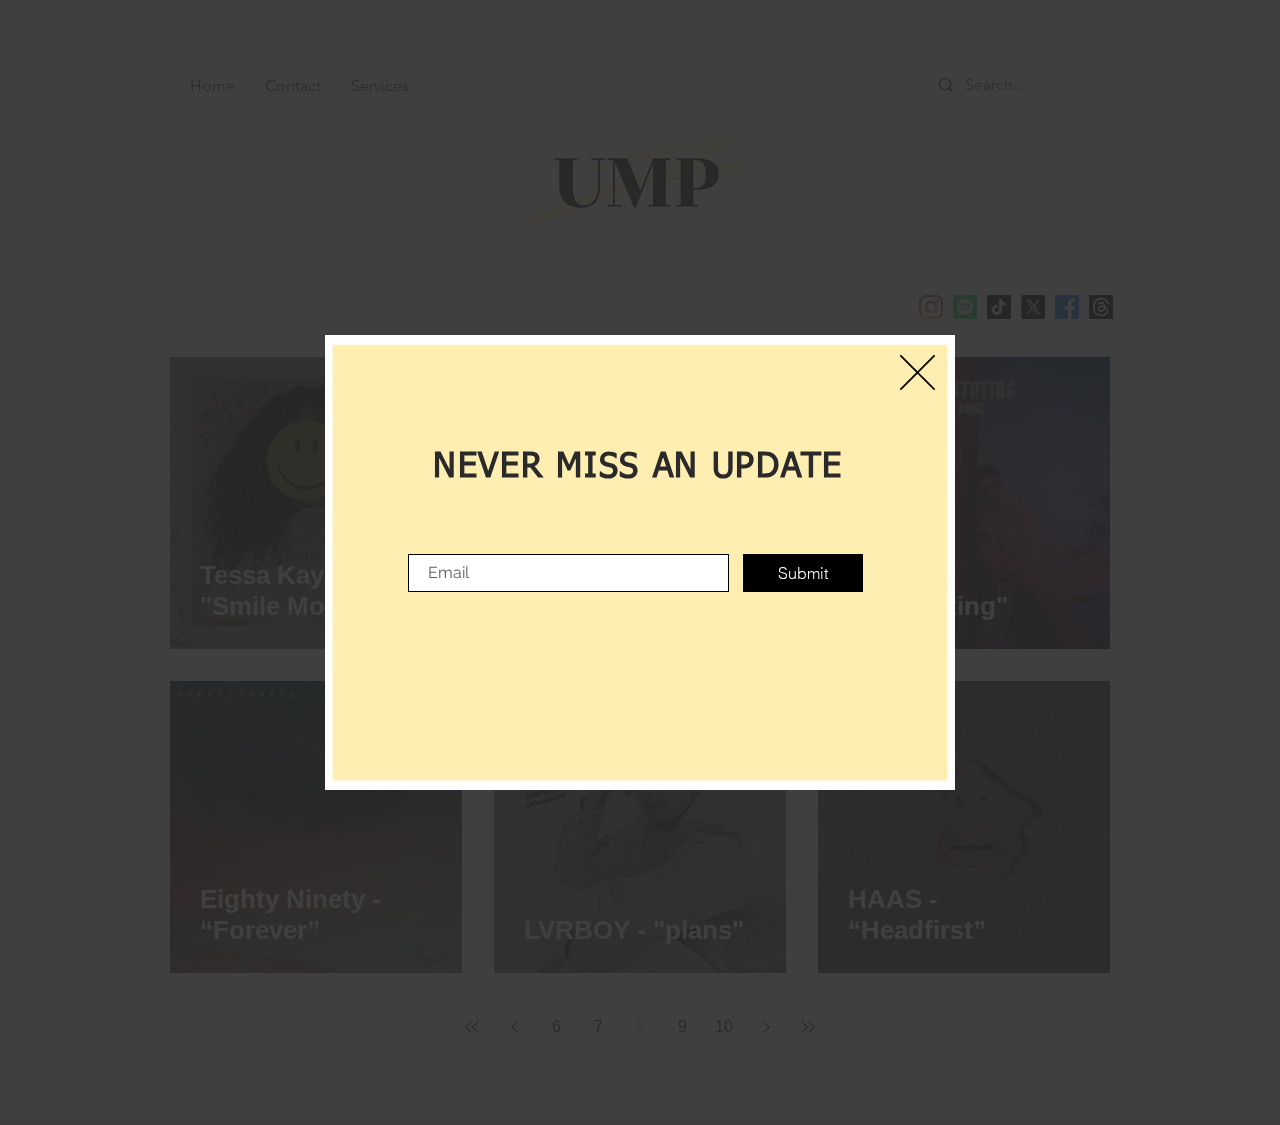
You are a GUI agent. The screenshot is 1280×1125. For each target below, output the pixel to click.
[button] (917, 372)
